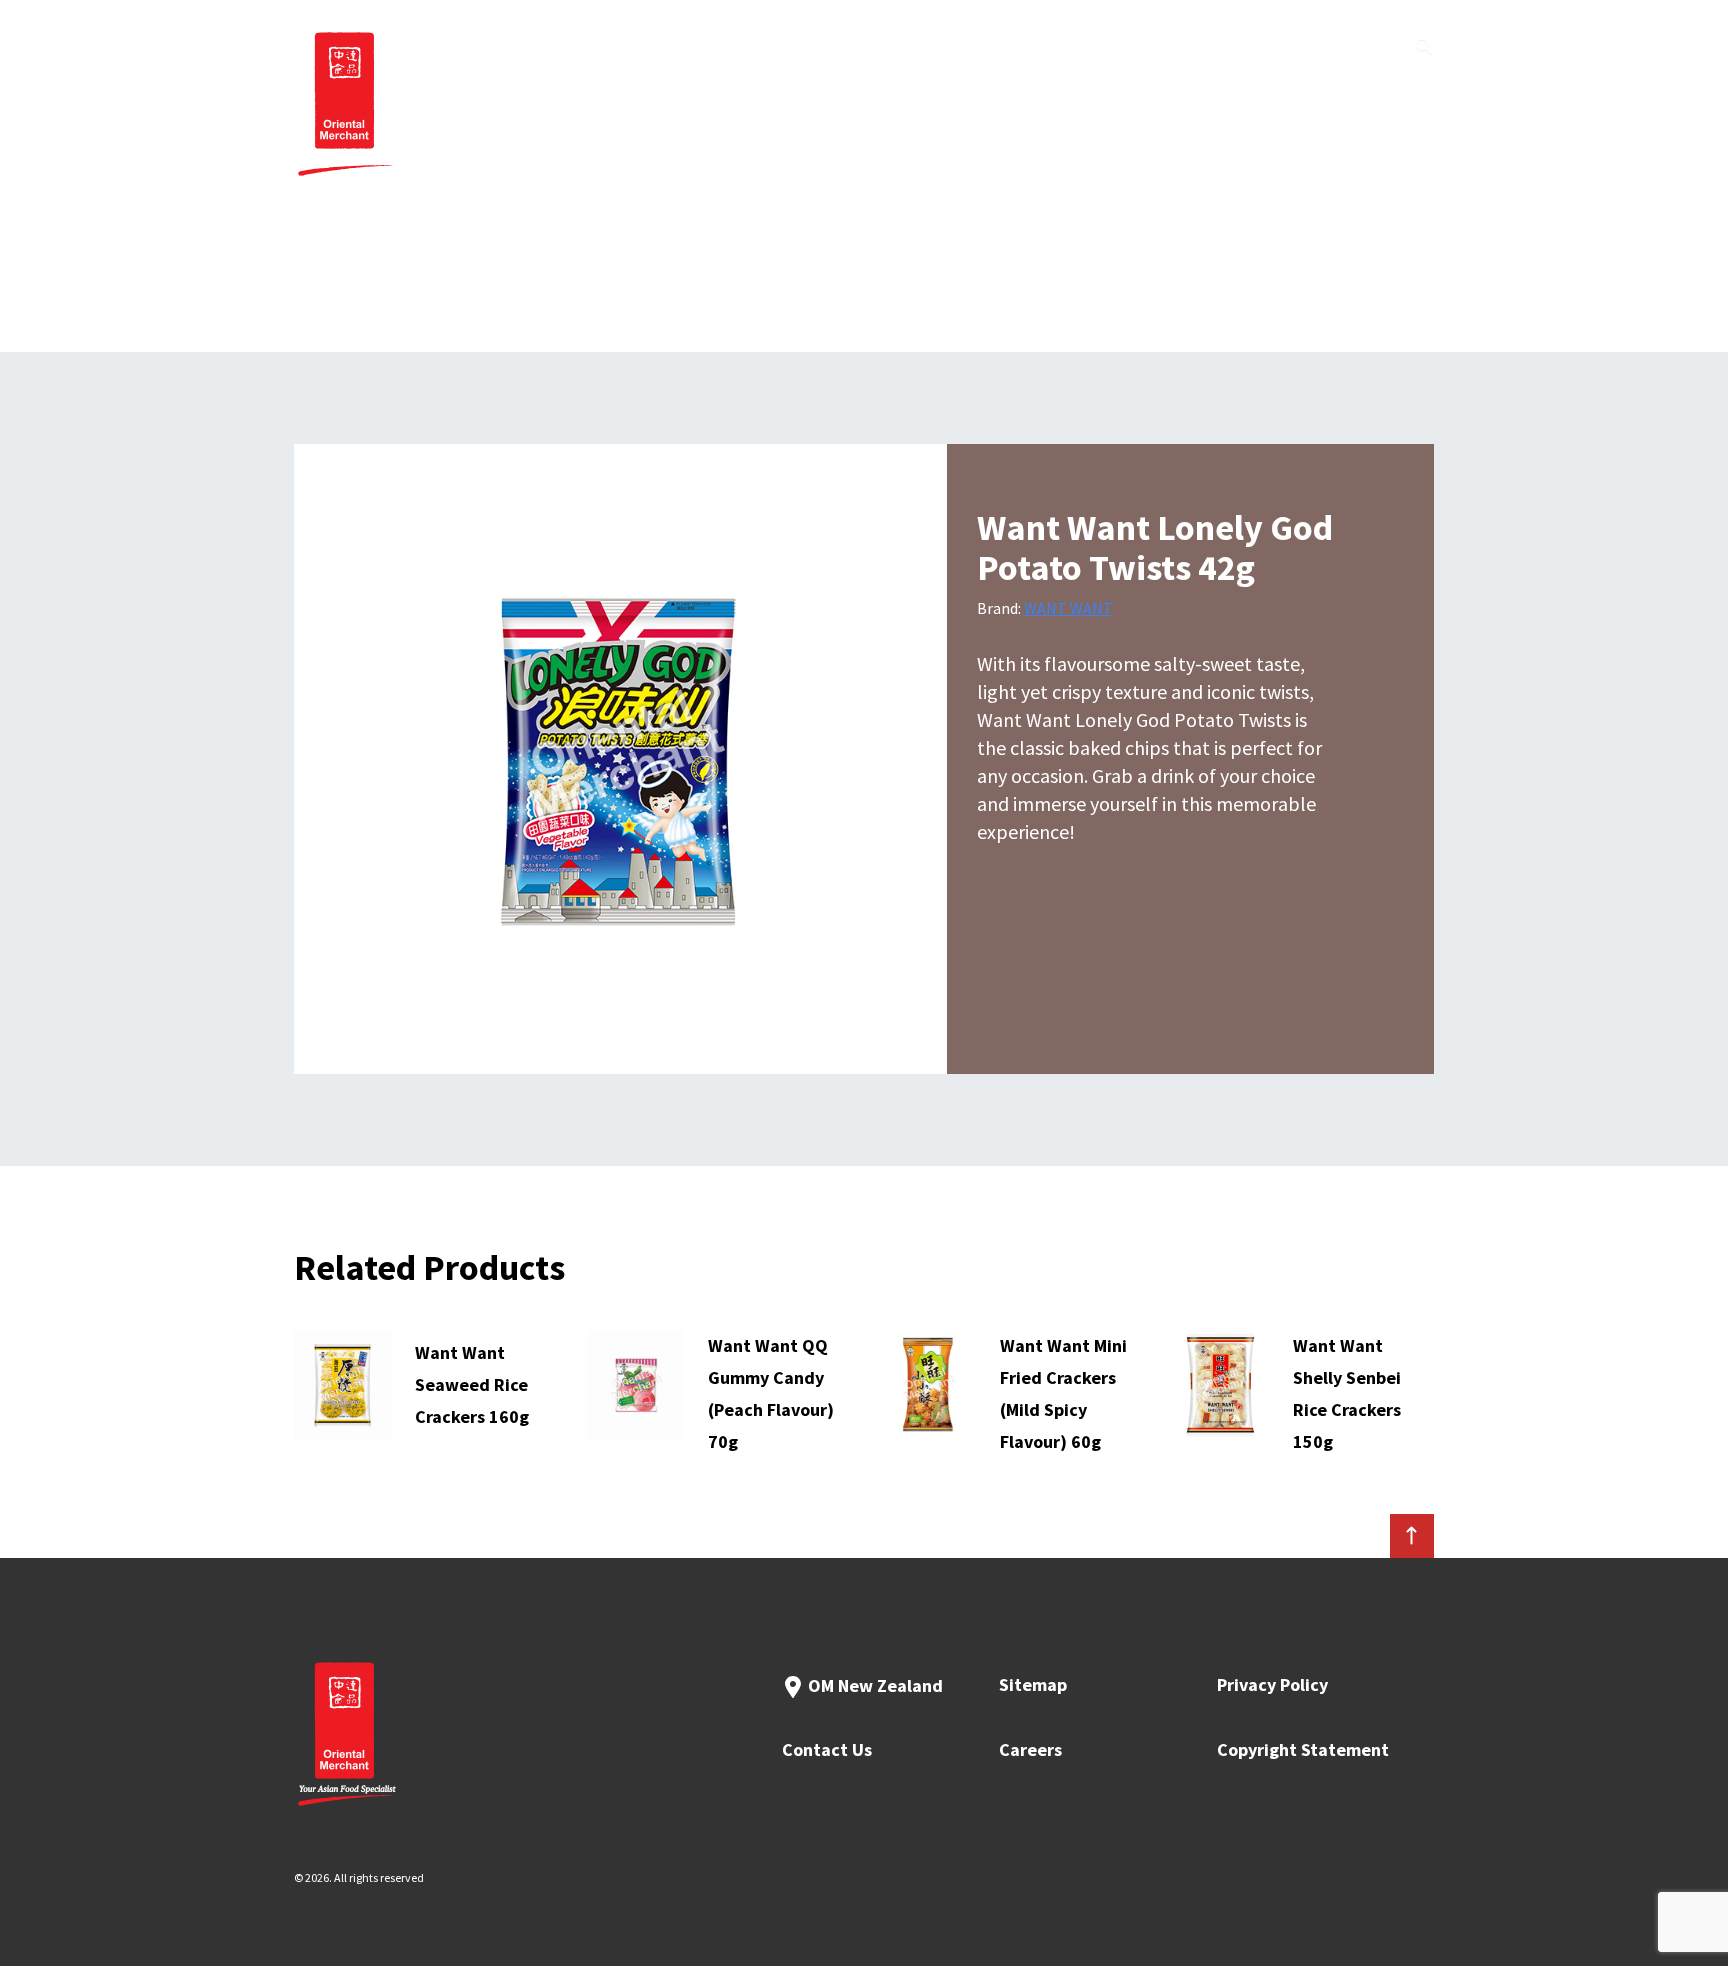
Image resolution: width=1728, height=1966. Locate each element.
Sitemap (1033, 1684)
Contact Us (827, 1749)
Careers (1030, 1749)
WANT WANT (1068, 608)
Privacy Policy (1272, 1684)
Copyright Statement (1303, 1749)
